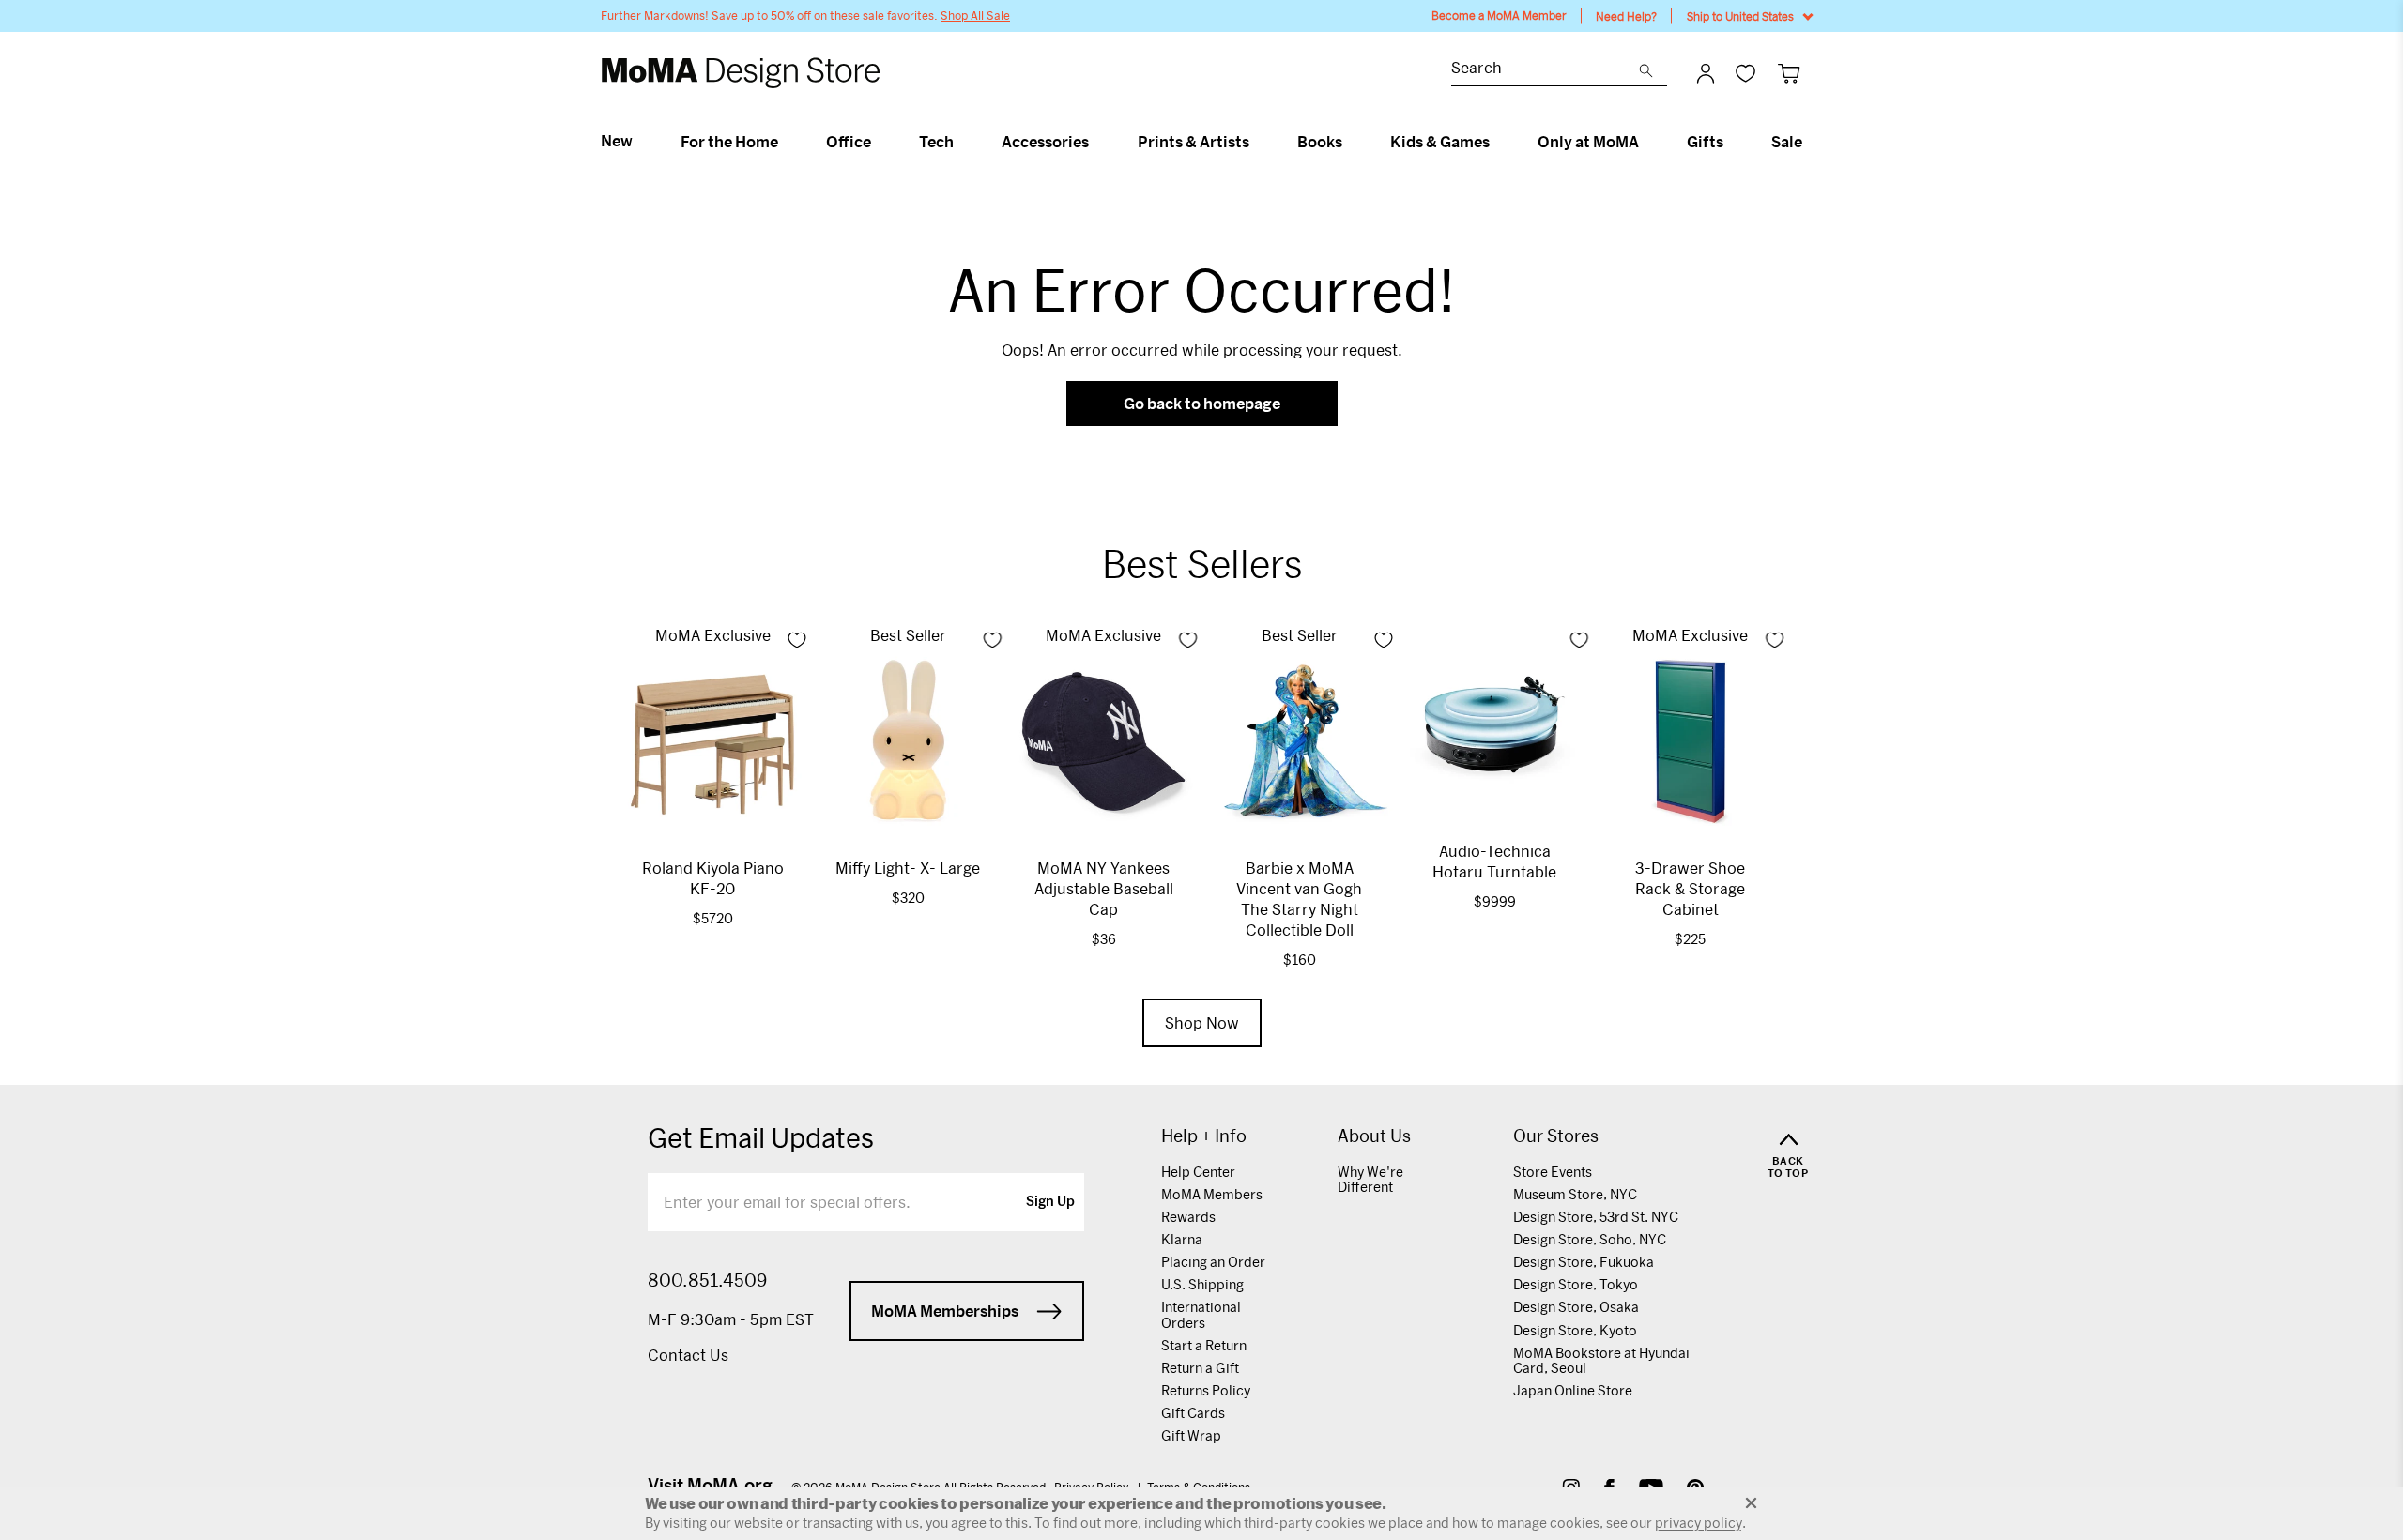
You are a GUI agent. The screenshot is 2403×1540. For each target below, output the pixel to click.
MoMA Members (1212, 1194)
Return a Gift (1200, 1368)
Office (849, 142)
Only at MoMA (1588, 142)
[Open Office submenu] (879, 142)
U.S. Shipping (1202, 1284)
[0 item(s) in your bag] (1789, 73)
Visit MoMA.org (710, 1485)
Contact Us (688, 1355)
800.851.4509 (707, 1280)
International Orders (1201, 1314)
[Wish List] (1745, 73)
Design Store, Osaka (1576, 1307)
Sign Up (1050, 1202)
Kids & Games (1440, 142)
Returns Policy (1206, 1390)
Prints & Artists (1194, 142)
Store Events (1553, 1172)
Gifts (1705, 142)
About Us (1374, 1136)
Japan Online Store (1573, 1390)
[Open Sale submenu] (1810, 142)
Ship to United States (1740, 16)
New (617, 141)
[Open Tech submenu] (962, 142)
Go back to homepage (1202, 403)
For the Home (729, 142)
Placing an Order (1213, 1262)
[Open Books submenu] (1350, 142)
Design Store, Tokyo (1576, 1284)
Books (1320, 142)
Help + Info (1204, 1136)
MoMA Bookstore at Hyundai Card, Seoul (1601, 1360)
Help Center (1198, 1172)
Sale (1787, 142)
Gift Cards (1193, 1413)
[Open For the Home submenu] (786, 142)
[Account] (1706, 73)
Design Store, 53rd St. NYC (1596, 1217)
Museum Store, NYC (1575, 1194)
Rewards (1188, 1217)
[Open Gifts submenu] (1731, 142)
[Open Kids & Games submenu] (1498, 142)
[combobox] (1545, 70)
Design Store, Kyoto (1575, 1330)
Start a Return (1204, 1345)
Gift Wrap (1191, 1435)
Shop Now (1202, 1022)
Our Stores (1556, 1136)
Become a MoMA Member (1499, 15)
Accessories (1045, 142)
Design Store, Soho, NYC (1590, 1239)
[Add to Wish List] (797, 640)
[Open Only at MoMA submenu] (1647, 142)
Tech (936, 142)
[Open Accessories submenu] (1097, 142)
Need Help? (1626, 16)
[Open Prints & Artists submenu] (1257, 142)
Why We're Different (1370, 1179)
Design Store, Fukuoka (1584, 1262)
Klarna (1182, 1239)
